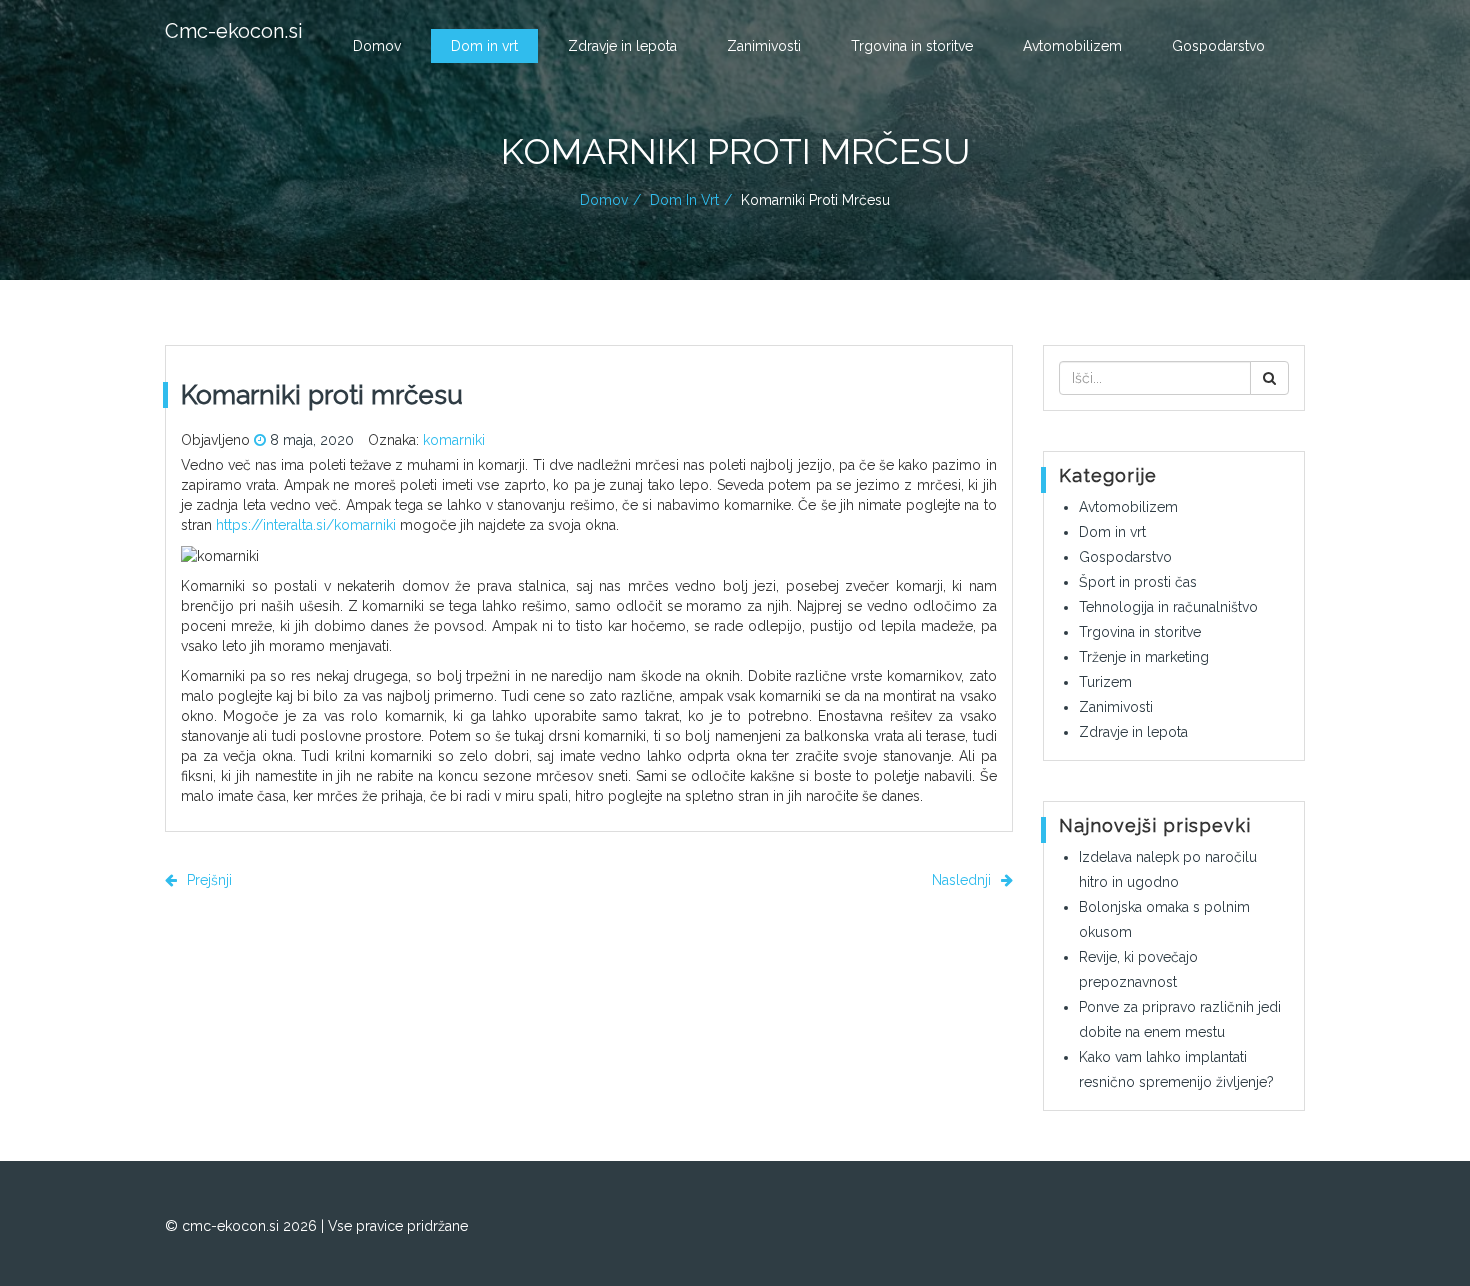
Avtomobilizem (1072, 46)
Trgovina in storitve (912, 46)
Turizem (1105, 682)
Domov (377, 46)
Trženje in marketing (1144, 657)
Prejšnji (207, 880)
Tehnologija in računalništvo (1168, 607)
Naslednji (963, 880)
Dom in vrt (484, 46)
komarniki (454, 440)
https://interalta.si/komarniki (306, 525)
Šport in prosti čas (1138, 582)
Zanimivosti (764, 46)
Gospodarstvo (1218, 46)
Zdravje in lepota (622, 46)
